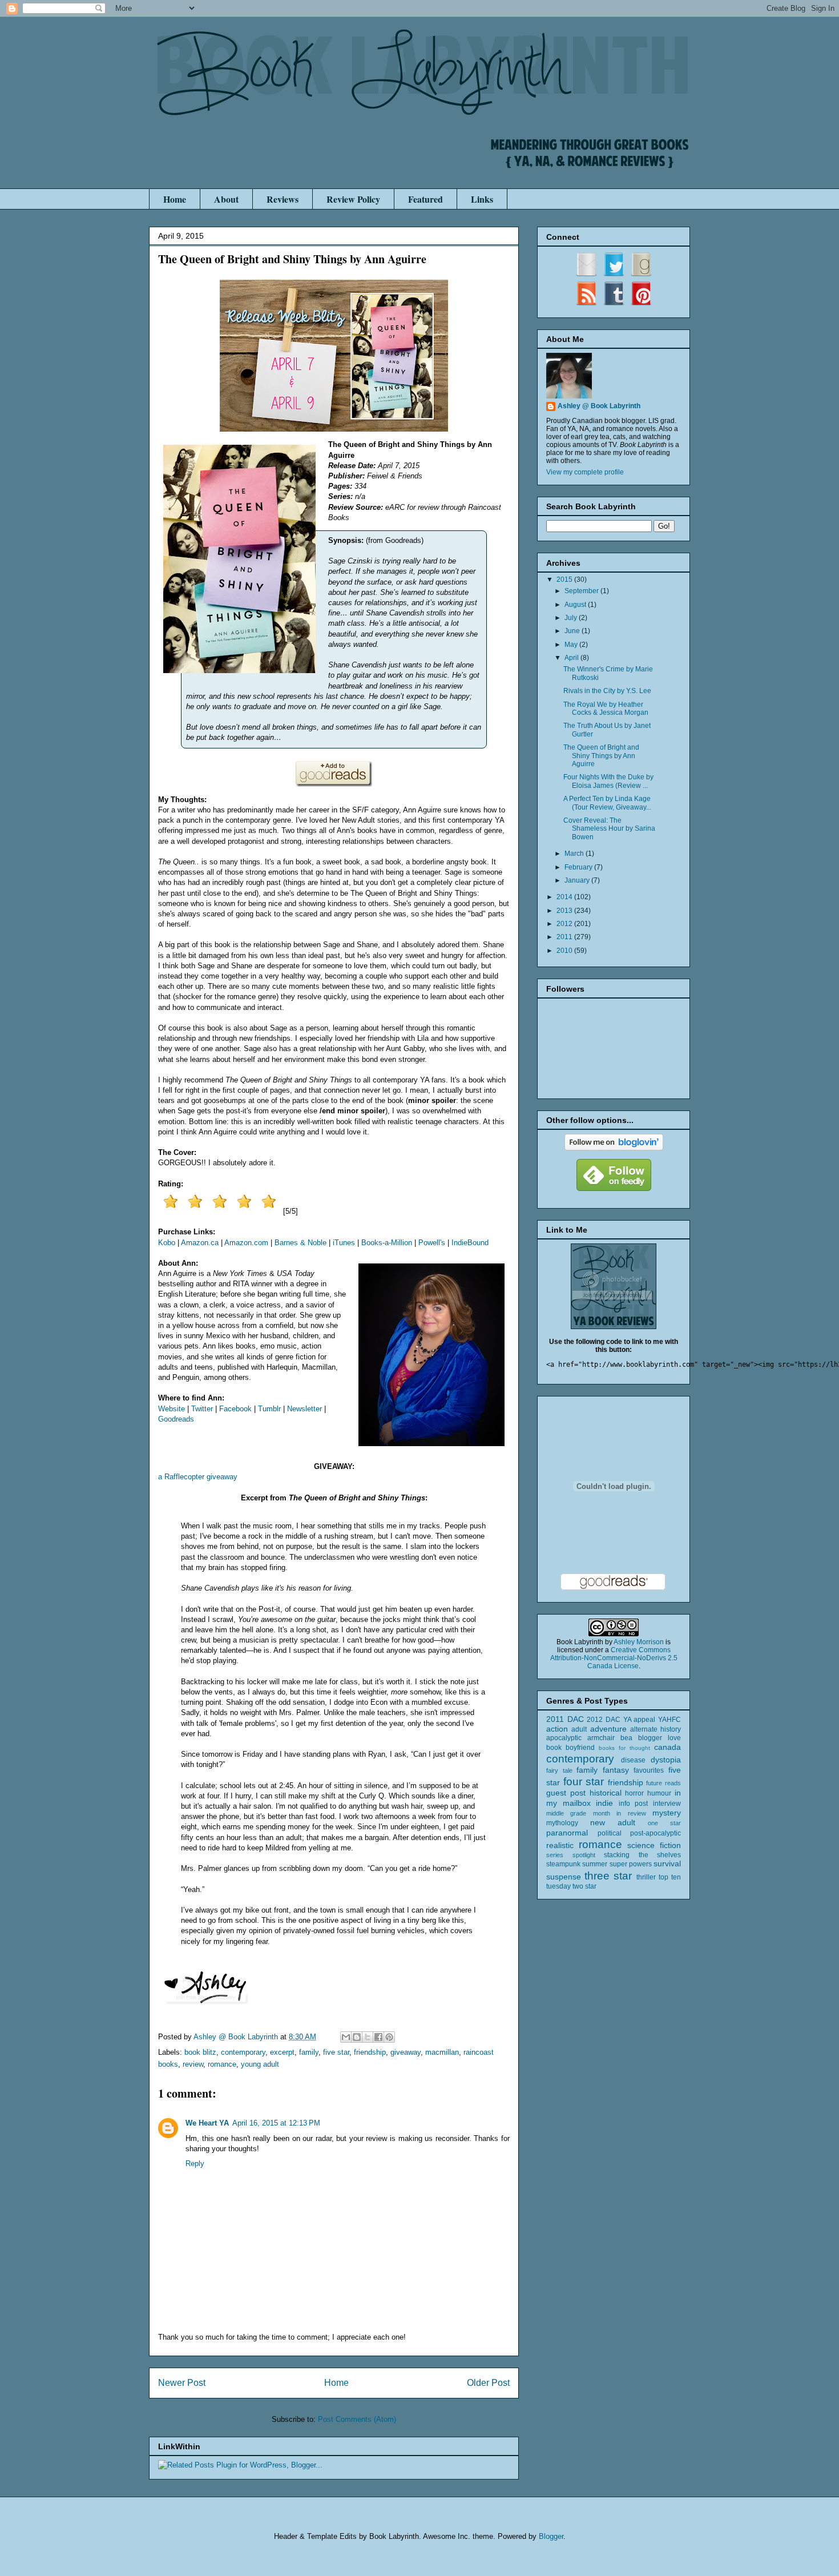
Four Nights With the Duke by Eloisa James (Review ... (608, 781)
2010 (565, 951)
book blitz (200, 2052)
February (579, 867)
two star (584, 1886)
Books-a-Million (387, 1243)
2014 (565, 897)
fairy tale (559, 1770)
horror (634, 1793)
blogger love (659, 1738)
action (557, 1729)
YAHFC (669, 1720)
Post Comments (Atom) (357, 2419)
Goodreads (176, 1419)
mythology (562, 1823)
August (576, 605)
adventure (608, 1729)
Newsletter (304, 1409)
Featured (425, 199)
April (572, 658)
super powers (631, 1864)
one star (664, 1823)
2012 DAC (604, 1720)
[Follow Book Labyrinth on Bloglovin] (614, 1148)
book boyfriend (570, 1748)
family (309, 2052)
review (193, 2064)
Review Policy (353, 199)
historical (606, 1793)
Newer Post (182, 2383)
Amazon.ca (200, 1243)
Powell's (432, 1243)
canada (667, 1747)
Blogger (551, 2536)
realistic (560, 1845)
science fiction (654, 1845)
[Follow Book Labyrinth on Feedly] (614, 1189)
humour (659, 1793)
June (573, 631)
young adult (260, 2064)
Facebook (235, 1409)
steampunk (563, 1864)
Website (172, 1409)
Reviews (283, 199)
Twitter (202, 1409)
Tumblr (269, 1409)
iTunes (344, 1243)
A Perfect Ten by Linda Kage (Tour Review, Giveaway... (607, 803)
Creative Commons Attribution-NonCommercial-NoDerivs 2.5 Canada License (614, 1658)
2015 (565, 579)
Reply (195, 2164)
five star (336, 2052)
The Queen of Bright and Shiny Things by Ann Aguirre (601, 756)
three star (608, 1876)
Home (175, 199)
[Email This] (346, 2037)
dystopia (666, 1760)
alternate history (656, 1729)
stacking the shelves (642, 1855)
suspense (564, 1877)
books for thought (624, 1748)
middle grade (566, 1813)
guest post (566, 1793)
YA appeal (640, 1720)
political (610, 1833)
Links (482, 199)
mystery (667, 1813)
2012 (565, 924)
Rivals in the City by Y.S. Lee (607, 691)
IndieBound (470, 1243)
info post (634, 1804)
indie (604, 1803)
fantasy (616, 1770)
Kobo (167, 1243)
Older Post (488, 2383)
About (226, 199)
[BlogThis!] (357, 2037)
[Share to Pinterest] (389, 2037)
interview (667, 1804)
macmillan (442, 2052)
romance (222, 2064)
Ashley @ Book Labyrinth (599, 406)
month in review (620, 1813)
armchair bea (610, 1738)
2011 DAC (565, 1719)
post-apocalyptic (656, 1833)
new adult (613, 1822)
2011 (565, 937)
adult (579, 1729)
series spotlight (571, 1855)
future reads (663, 1783)
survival (667, 1863)
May (572, 645)
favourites (649, 1770)
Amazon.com (246, 1243)
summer (595, 1864)
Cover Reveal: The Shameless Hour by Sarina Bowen (609, 829)
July (572, 618)
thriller (646, 1877)
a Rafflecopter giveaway (198, 1477)
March (575, 854)
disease (633, 1760)
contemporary (243, 2052)
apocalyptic (564, 1738)
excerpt (282, 2052)
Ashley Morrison (639, 1642)
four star (584, 1782)
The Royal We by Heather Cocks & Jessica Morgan (606, 709)
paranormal (567, 1833)
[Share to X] (368, 2037)
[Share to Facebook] (378, 2037)
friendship (370, 2052)
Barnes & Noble (300, 1243)
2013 (565, 911)
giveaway (406, 2052)
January (578, 880)
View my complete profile (585, 472)
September (582, 591)
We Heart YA (207, 2123)
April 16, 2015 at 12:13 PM (276, 2123)
